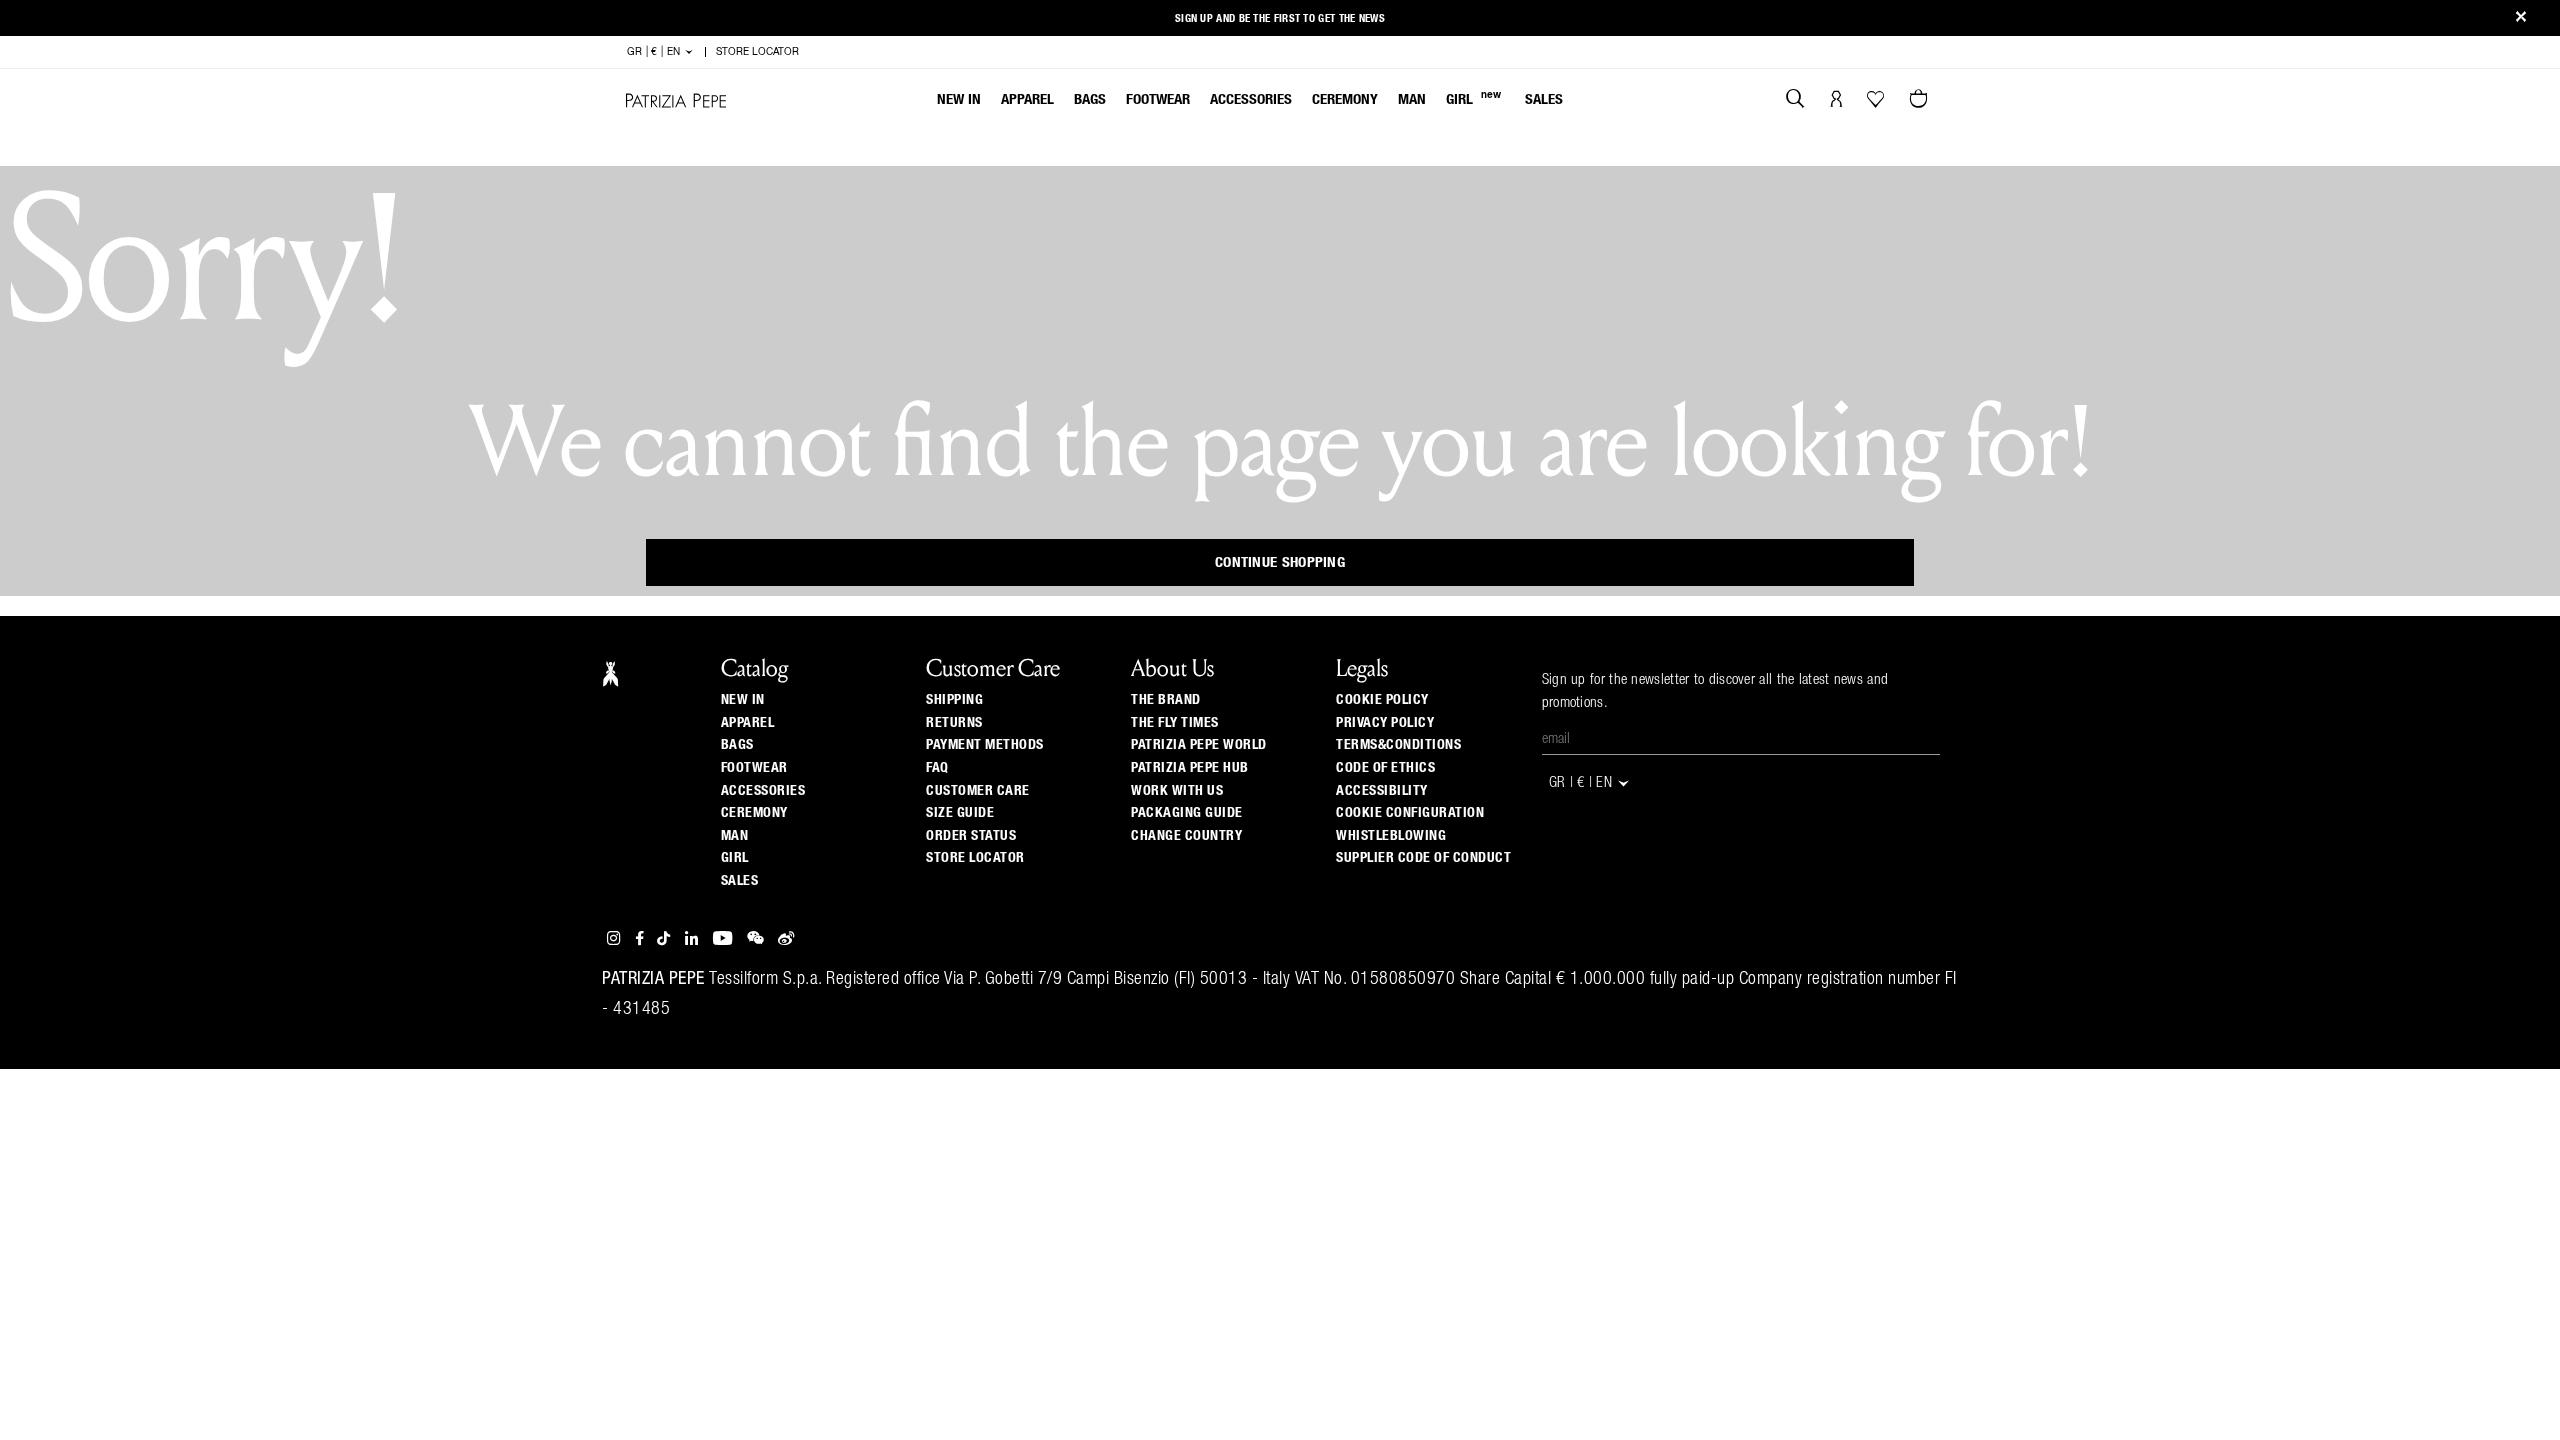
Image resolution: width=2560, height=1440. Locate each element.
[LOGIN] (1836, 101)
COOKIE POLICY (1382, 700)
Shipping (954, 700)
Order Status (971, 836)
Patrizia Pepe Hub (1190, 768)
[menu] (1250, 101)
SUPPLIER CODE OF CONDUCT (1423, 858)
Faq (937, 768)
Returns (954, 723)
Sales (1544, 99)
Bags (1090, 99)
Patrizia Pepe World (1199, 745)
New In (959, 99)
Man (1412, 99)
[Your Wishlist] (1877, 104)
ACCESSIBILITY (1382, 791)
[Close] (2521, 18)
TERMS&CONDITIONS (1398, 745)
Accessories (1251, 99)
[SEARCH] (1795, 101)
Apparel (1027, 99)
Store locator (975, 858)
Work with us (1177, 791)
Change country (1186, 836)
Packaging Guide (1187, 813)
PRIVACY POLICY (1385, 723)
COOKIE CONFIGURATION (1410, 813)
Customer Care (978, 791)
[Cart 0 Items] (1921, 101)
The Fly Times (1175, 723)
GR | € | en (655, 52)
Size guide (960, 813)
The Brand (1166, 700)
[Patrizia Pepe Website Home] (676, 100)
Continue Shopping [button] (1280, 562)
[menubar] (1250, 101)
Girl (1473, 98)
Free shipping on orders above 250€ (1280, 14)
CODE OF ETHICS (1385, 768)
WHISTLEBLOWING (1391, 836)
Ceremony (1345, 99)
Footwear (1158, 99)
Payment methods (985, 745)
